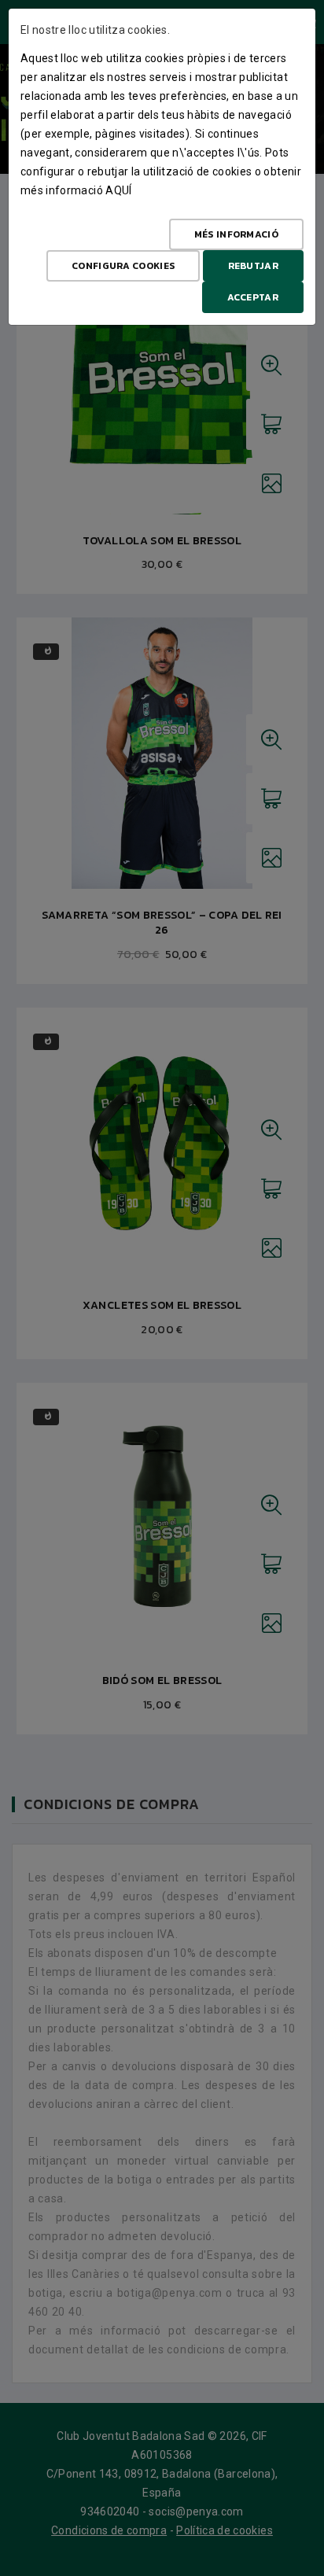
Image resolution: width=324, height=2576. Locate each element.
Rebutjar (253, 266)
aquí (118, 190)
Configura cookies (123, 266)
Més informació (236, 234)
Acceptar (253, 297)
